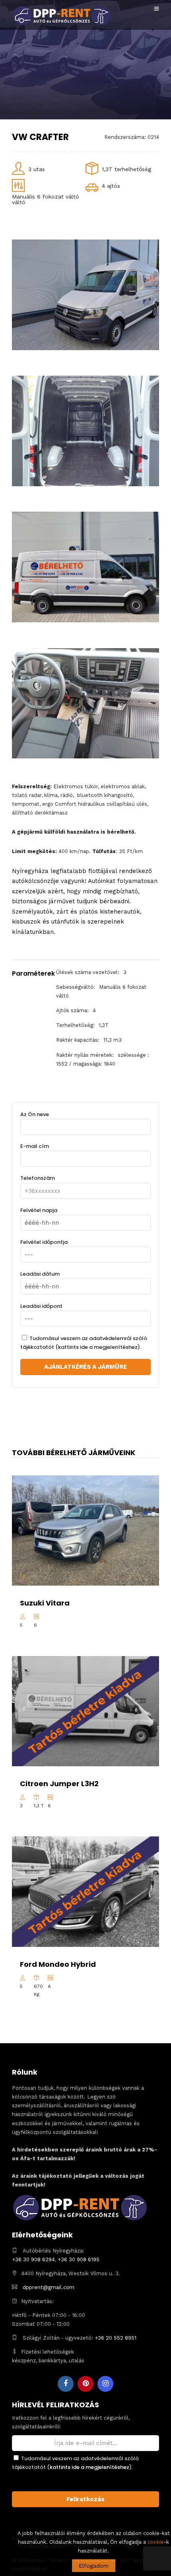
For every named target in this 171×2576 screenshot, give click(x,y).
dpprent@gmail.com (49, 2287)
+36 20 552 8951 (116, 2338)
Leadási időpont (41, 1306)
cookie (156, 2542)
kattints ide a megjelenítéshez (98, 1347)
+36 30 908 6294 (33, 2259)
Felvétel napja (39, 1210)
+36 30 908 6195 (79, 2259)
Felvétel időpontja (44, 1242)
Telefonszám (38, 1178)
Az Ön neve (35, 1114)
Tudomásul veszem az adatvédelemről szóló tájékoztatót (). (84, 1343)
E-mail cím (35, 1146)
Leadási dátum (40, 1274)
